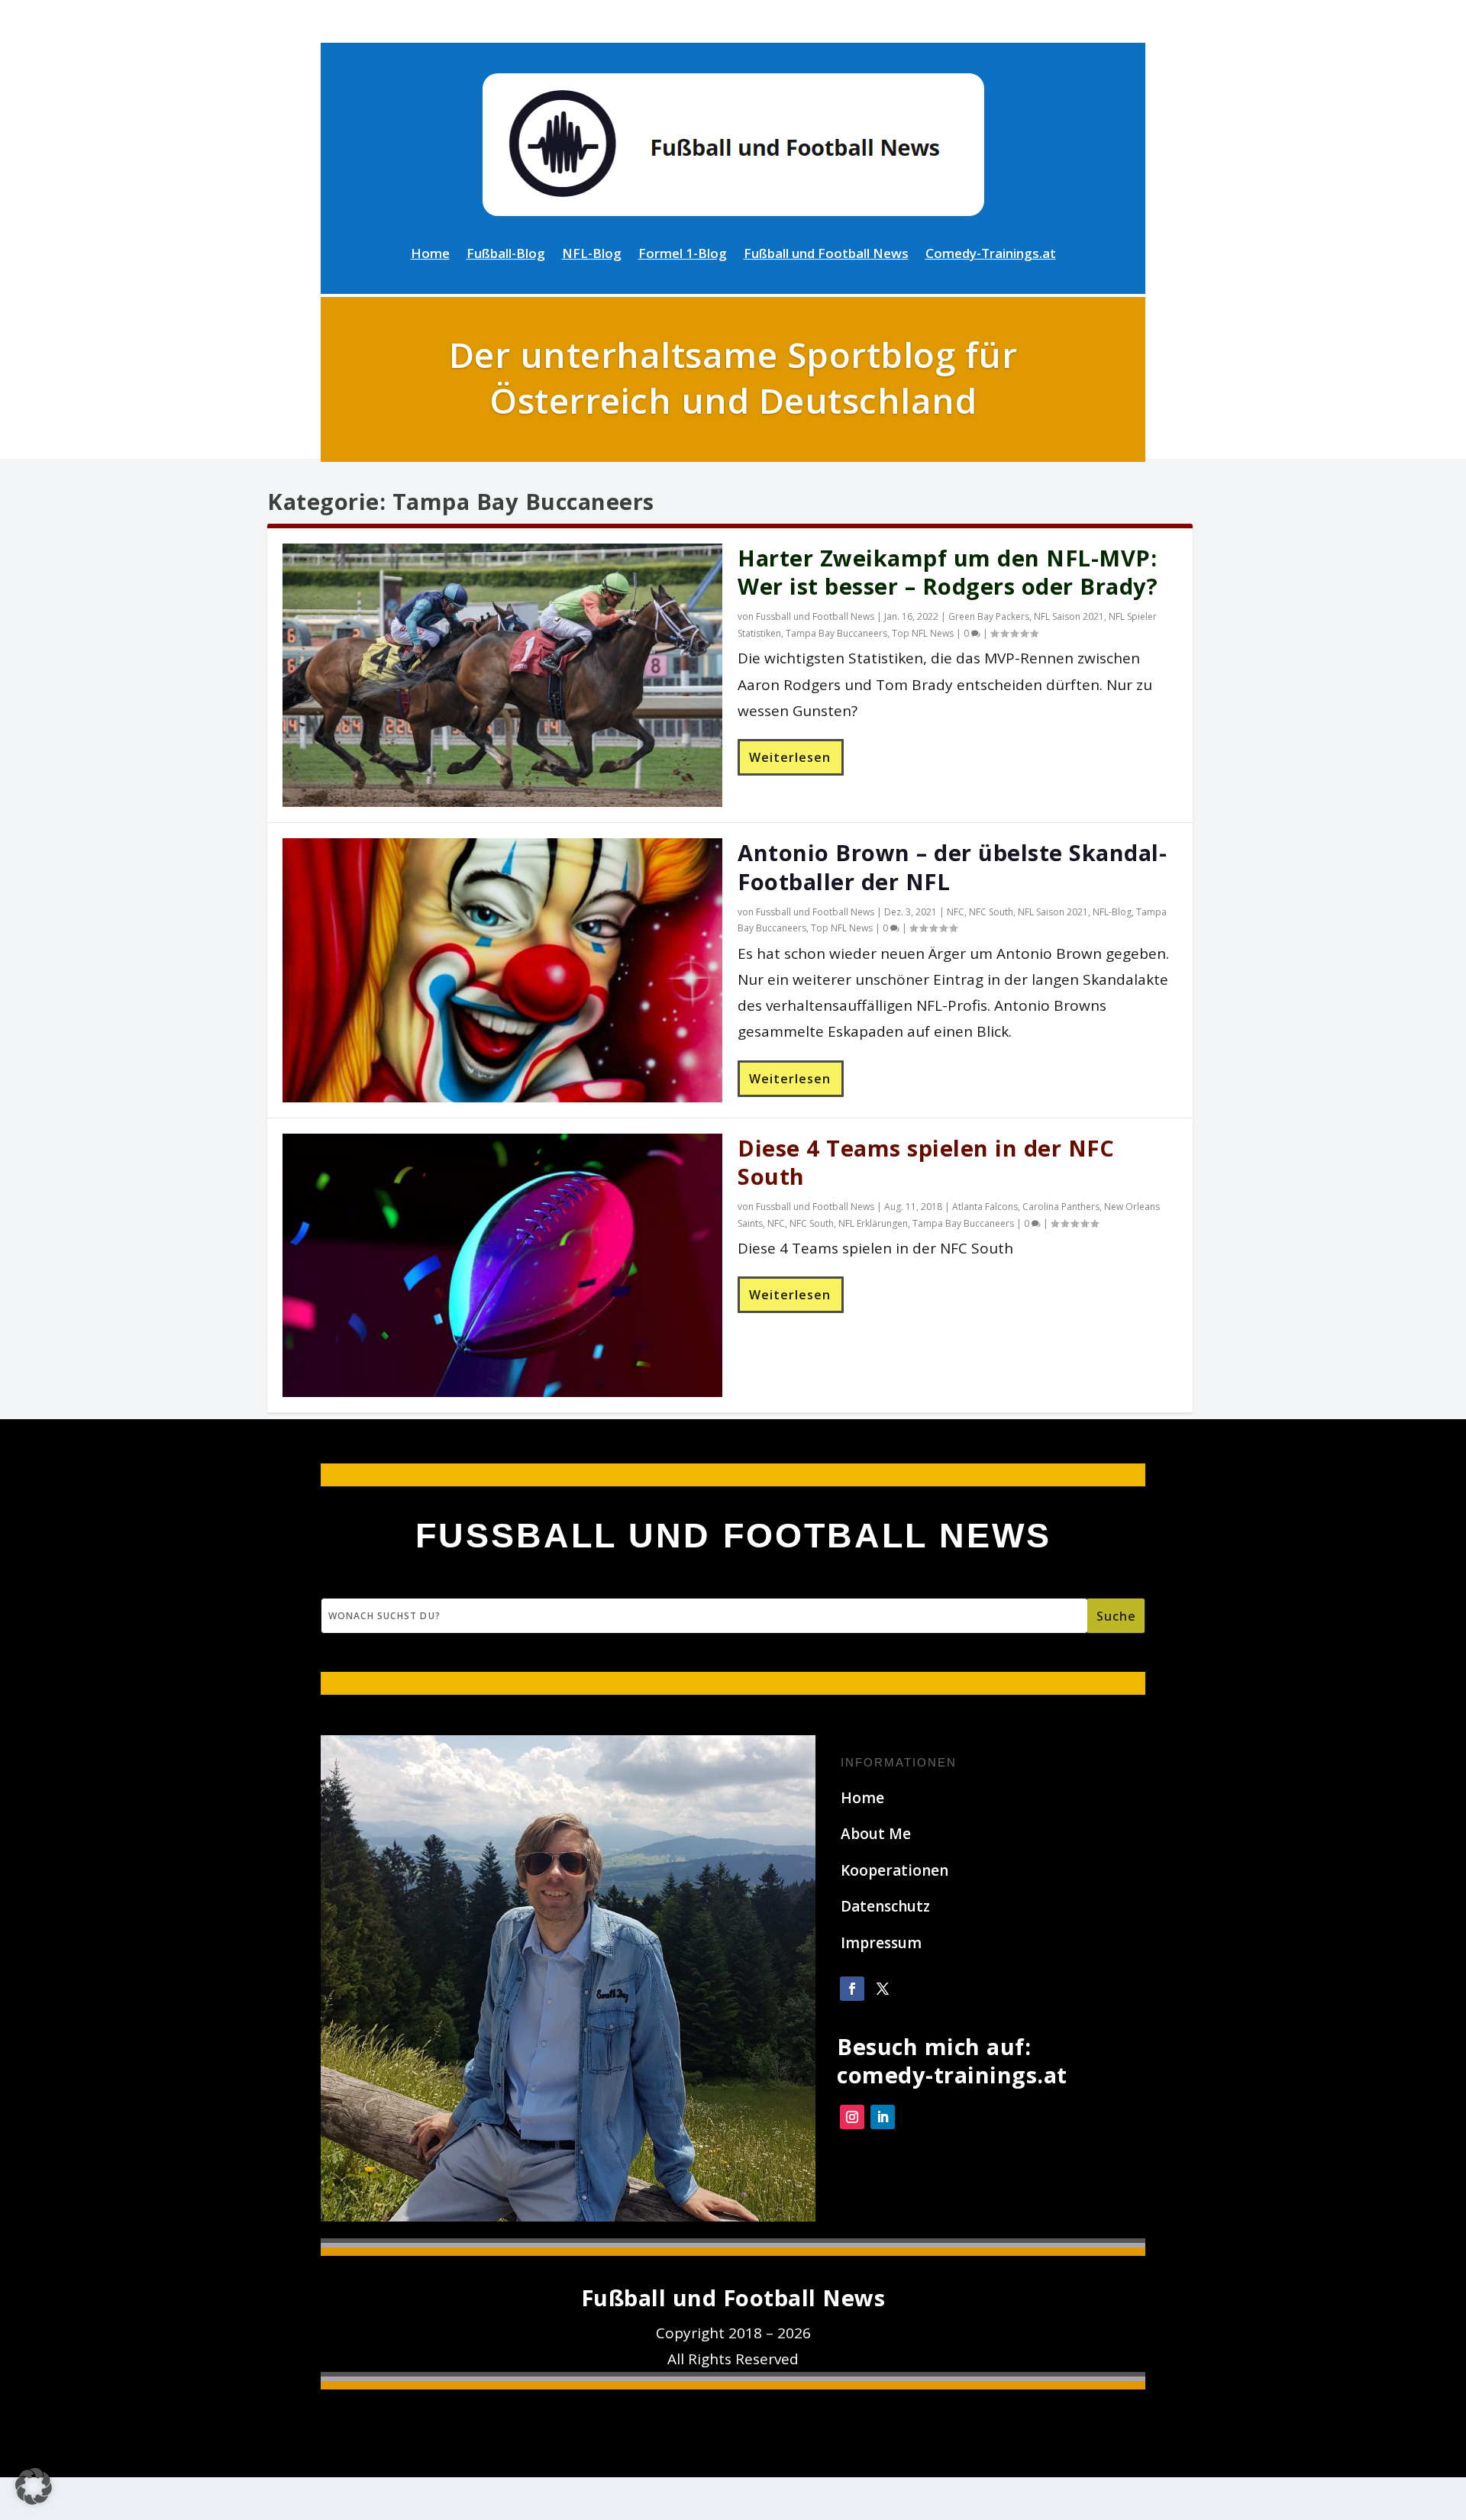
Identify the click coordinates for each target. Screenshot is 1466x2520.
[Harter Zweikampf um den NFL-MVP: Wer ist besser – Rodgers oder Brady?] (502, 675)
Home (430, 255)
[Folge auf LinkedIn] (883, 2117)
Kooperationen (894, 1870)
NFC (956, 912)
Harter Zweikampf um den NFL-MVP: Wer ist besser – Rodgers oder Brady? (948, 572)
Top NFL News (923, 633)
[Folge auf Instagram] (852, 2117)
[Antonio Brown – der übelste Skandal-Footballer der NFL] (502, 970)
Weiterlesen (790, 757)
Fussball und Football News (815, 616)
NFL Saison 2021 (1069, 616)
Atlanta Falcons (985, 1207)
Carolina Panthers (1061, 1207)
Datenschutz (885, 1906)
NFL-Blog (592, 255)
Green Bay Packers (989, 616)
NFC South (991, 912)
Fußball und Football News (826, 255)
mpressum (883, 1943)
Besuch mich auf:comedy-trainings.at (952, 2061)
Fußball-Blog (506, 255)
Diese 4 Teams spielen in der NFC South (926, 1162)
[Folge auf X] (883, 1989)
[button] (34, 2486)
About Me (876, 1834)
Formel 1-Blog (683, 255)
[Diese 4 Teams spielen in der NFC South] (502, 1265)
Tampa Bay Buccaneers (836, 633)
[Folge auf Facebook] (852, 1989)
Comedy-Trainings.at (991, 255)
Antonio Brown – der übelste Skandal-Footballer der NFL (952, 867)
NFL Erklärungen (873, 1223)
